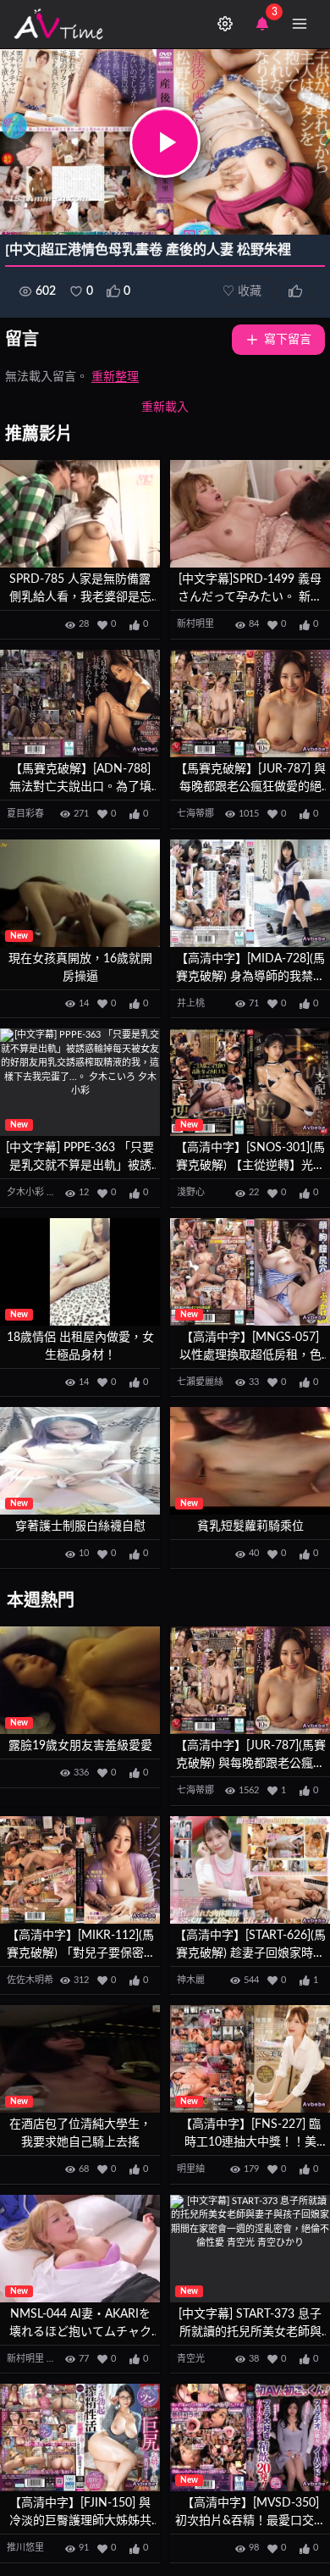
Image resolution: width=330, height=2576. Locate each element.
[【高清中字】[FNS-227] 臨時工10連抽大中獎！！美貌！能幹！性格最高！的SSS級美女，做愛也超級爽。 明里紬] (250, 2059)
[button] (165, 142)
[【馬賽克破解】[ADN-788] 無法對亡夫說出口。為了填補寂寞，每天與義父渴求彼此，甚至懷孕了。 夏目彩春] (80, 704)
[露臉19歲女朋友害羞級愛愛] (80, 1680)
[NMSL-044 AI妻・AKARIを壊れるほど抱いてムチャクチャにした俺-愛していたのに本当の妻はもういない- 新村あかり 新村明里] (80, 2249)
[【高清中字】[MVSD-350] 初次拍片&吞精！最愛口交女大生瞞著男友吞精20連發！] (250, 2438)
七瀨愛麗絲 (200, 1382)
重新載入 (165, 407)
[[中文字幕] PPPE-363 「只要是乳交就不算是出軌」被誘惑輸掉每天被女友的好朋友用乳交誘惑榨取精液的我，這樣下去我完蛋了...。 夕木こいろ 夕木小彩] (80, 1082)
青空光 (191, 2359)
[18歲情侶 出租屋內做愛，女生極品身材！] (80, 1272)
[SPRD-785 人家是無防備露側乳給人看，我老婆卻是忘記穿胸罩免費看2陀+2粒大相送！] (80, 514)
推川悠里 (25, 2548)
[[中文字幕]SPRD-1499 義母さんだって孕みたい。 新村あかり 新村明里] (250, 514)
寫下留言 (288, 340)
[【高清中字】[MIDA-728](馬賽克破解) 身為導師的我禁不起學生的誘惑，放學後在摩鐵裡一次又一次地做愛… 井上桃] (250, 893)
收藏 (242, 291)
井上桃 (191, 1003)
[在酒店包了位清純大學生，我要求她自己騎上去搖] (80, 2059)
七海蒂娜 (195, 814)
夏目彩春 (25, 814)
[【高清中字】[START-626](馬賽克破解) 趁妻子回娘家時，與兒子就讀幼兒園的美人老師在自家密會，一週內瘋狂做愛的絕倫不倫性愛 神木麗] (250, 1870)
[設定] (225, 24)
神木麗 (191, 1980)
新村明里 (195, 624)
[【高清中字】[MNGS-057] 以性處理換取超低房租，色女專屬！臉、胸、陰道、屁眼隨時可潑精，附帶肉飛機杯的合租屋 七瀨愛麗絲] (250, 1272)
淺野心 (191, 1192)
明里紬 (191, 2169)
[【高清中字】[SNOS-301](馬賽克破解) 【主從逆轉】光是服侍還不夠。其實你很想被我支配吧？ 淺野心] (250, 1082)
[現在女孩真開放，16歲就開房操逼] (80, 893)
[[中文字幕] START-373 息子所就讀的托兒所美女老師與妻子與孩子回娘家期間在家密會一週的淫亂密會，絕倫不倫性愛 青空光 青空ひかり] (250, 2249)
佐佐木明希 (30, 1980)
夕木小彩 (25, 1192)
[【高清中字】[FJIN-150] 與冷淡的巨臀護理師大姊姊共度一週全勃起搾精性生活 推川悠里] (80, 2438)
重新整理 (115, 377)
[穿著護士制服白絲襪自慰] (80, 1461)
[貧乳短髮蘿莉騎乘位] (250, 1461)
